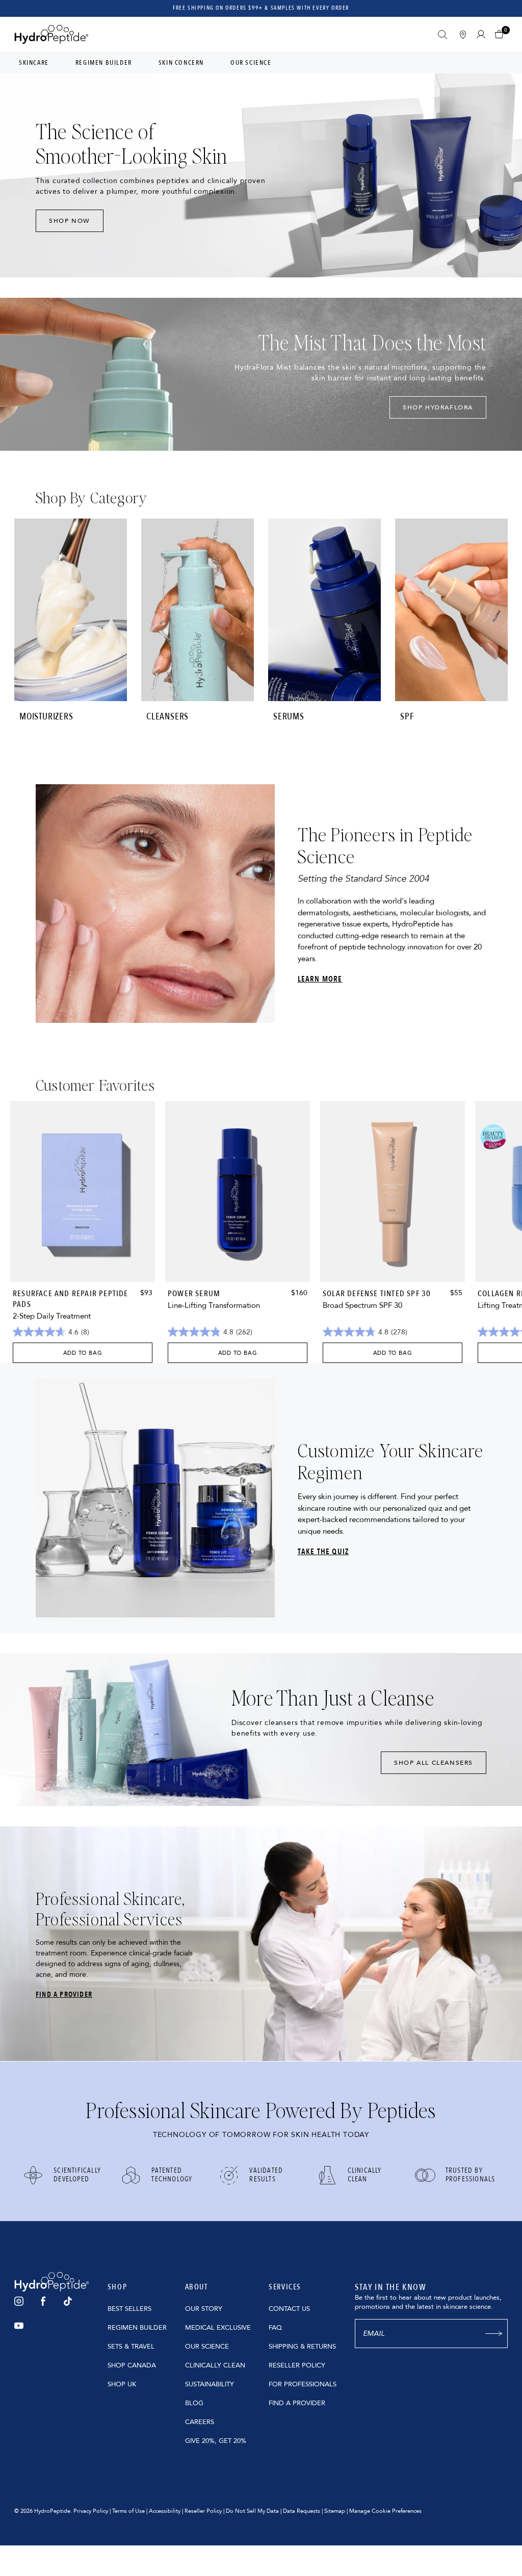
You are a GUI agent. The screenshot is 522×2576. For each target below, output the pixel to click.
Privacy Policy (91, 2511)
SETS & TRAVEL (131, 2347)
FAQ (275, 2328)
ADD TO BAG (83, 1353)
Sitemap (335, 2511)
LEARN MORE (320, 979)
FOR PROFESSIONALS (303, 2384)
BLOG (194, 2403)
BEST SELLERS (129, 2309)
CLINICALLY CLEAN (215, 2365)
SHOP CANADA (132, 2365)
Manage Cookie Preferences (385, 2511)
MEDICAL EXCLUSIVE (218, 2328)
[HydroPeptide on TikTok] (68, 2301)
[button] (501, 34)
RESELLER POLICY (297, 2365)
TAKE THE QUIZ (323, 1552)
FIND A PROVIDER (64, 1994)
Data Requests (302, 2511)
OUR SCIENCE (207, 2347)
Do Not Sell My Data (252, 2511)
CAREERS (200, 2422)
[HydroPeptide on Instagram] (19, 2301)
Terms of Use (128, 2511)
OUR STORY (204, 2309)
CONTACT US (289, 2309)
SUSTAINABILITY (210, 2384)
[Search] (443, 35)
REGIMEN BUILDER (137, 2328)
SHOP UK (122, 2384)
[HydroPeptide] (51, 34)
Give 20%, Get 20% (216, 2441)
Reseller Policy (203, 2511)
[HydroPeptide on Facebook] (43, 2301)
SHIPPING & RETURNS (302, 2347)
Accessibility (165, 2511)
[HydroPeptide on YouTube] (19, 2326)
